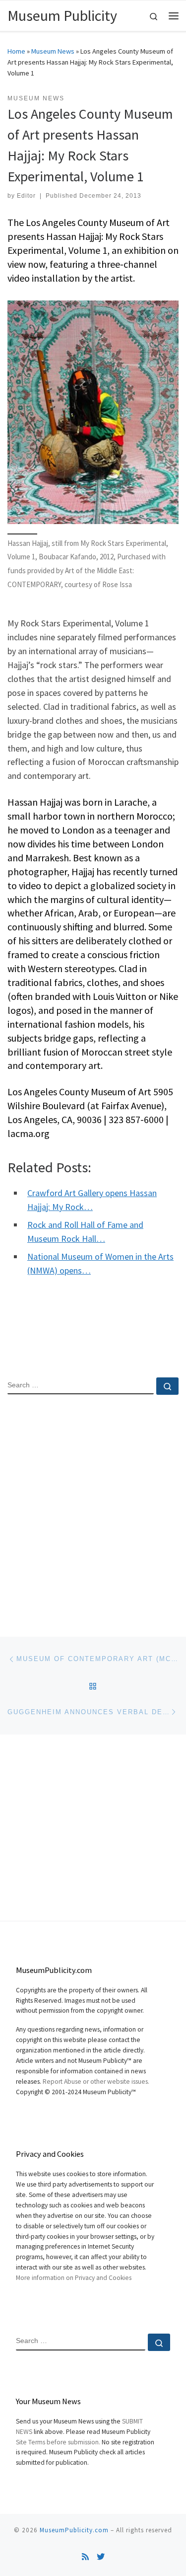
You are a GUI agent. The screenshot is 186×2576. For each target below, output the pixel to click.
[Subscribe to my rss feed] (85, 2557)
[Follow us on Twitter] (101, 2557)
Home (16, 51)
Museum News (53, 51)
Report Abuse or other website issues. (96, 2082)
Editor (26, 196)
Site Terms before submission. (58, 2442)
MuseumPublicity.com (74, 2530)
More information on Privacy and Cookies (74, 2278)
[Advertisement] (93, 1507)
